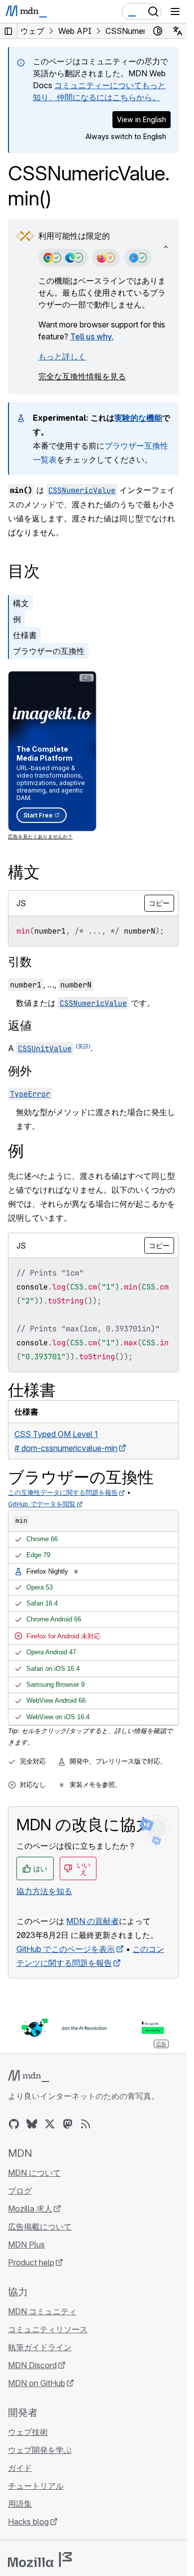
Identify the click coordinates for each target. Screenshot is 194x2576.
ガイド (20, 2468)
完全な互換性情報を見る (82, 376)
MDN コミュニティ (42, 2311)
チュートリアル (36, 2486)
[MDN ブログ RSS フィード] (86, 2124)
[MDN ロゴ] (29, 2076)
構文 (21, 603)
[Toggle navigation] (175, 11)
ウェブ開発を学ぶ (40, 2450)
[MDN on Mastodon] (68, 2124)
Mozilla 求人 (30, 2209)
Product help (31, 2262)
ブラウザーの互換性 (49, 651)
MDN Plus (26, 2245)
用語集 (20, 2504)
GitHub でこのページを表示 (66, 1949)
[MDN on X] (50, 2124)
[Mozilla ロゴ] (40, 2560)
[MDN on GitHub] (14, 2124)
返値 (20, 1026)
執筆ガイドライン (40, 2347)
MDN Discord (32, 2365)
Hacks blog (28, 2522)
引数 (20, 962)
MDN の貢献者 (93, 1921)
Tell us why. (92, 336)
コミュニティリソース (48, 2329)
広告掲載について (40, 2227)
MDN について (34, 2173)
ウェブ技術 (28, 2432)
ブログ (20, 2191)
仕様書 (25, 635)
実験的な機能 (138, 418)
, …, (51, 984)
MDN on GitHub (37, 2383)
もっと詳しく (62, 356)
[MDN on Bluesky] (32, 2124)
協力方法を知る (44, 1891)
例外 (20, 1071)
